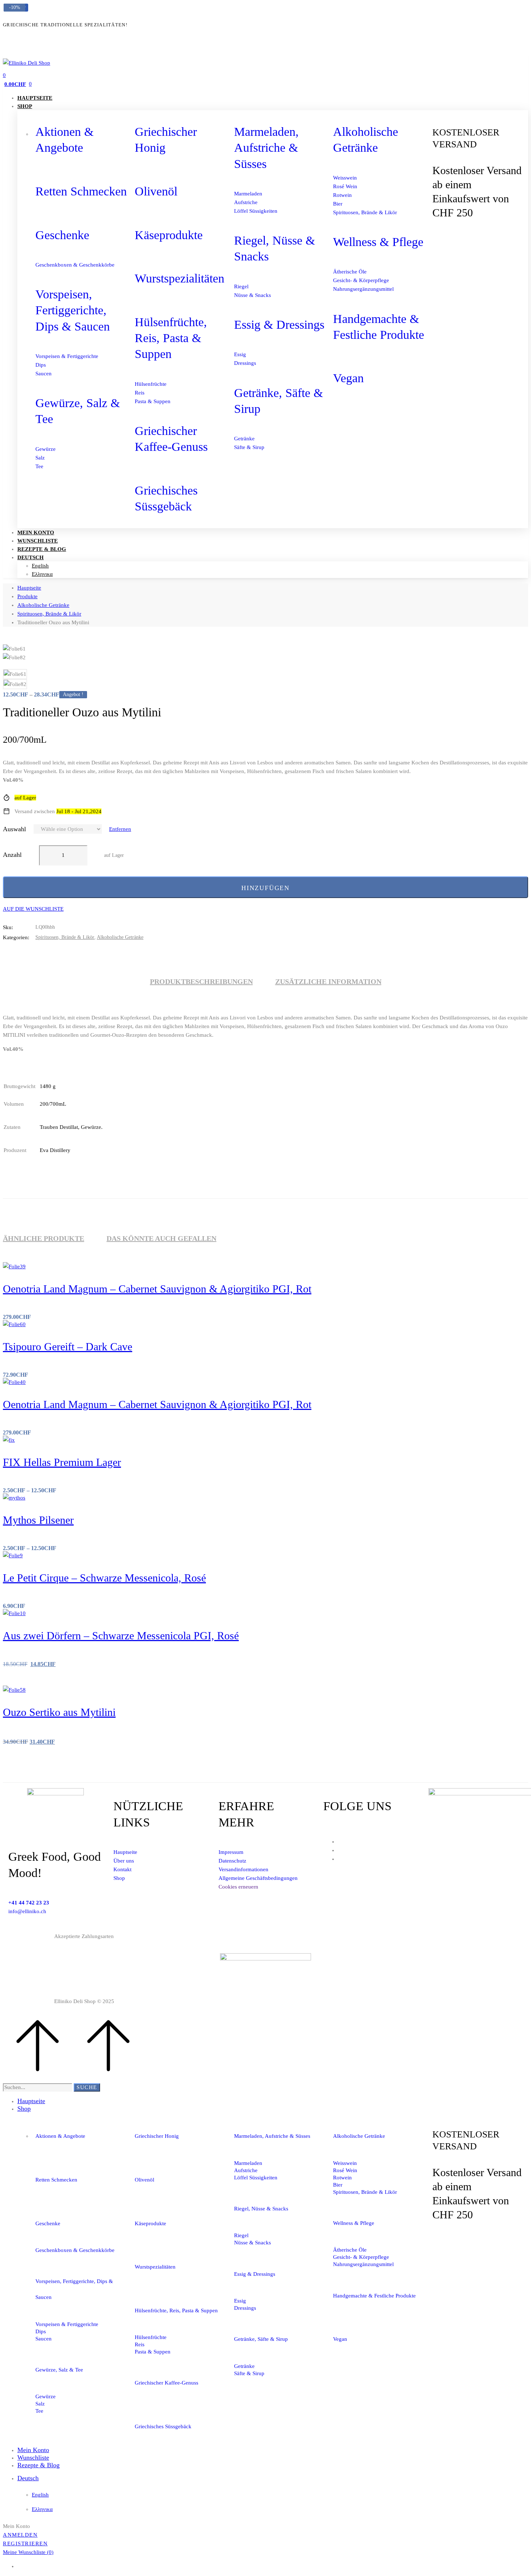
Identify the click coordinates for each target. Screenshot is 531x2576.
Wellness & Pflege (378, 242)
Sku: (8, 927)
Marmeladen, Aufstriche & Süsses (266, 148)
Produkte (27, 596)
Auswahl (14, 829)
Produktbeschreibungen (201, 981)
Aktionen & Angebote (60, 2136)
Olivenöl (156, 191)
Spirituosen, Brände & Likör (49, 614)
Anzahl (12, 855)
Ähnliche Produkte (44, 1238)
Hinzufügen (265, 888)
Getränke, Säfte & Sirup (261, 2339)
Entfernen (120, 829)
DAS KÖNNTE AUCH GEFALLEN (161, 1238)
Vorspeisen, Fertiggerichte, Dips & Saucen (73, 310)
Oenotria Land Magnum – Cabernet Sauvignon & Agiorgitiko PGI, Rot (157, 1289)
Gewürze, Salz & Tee (59, 2370)
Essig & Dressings (279, 325)
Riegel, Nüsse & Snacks (261, 2209)
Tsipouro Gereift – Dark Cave (68, 1347)
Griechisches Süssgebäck (163, 2426)
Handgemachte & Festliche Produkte (374, 2296)
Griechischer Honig (157, 2136)
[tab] (201, 981)
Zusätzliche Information (328, 981)
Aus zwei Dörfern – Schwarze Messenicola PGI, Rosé (121, 1636)
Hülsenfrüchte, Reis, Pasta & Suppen (171, 338)
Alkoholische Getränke (43, 605)
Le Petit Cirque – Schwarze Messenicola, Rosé (104, 1578)
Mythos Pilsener (38, 1520)
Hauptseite (29, 588)
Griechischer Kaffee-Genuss (167, 2383)
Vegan (348, 378)
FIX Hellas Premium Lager (62, 1462)
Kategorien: (16, 937)
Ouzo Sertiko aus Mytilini (59, 1712)
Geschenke (62, 235)
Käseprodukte (169, 235)
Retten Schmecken (81, 191)
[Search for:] (38, 2087)
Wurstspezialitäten (180, 278)
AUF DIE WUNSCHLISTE (33, 909)
